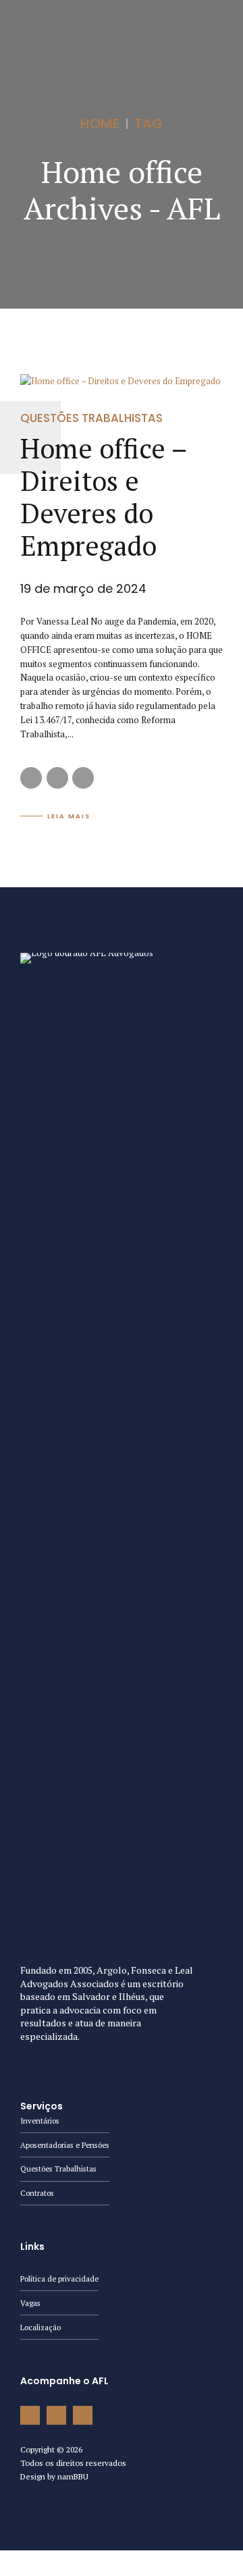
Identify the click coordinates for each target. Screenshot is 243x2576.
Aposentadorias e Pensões (65, 2145)
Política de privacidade (59, 2279)
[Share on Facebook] (31, 778)
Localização (40, 2327)
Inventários (40, 2121)
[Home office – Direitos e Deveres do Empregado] (122, 381)
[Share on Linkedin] (83, 778)
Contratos (37, 2193)
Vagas (30, 2303)
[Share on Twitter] (57, 778)
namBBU (73, 2476)
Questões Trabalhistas (91, 418)
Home (100, 124)
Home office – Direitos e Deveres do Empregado (103, 497)
